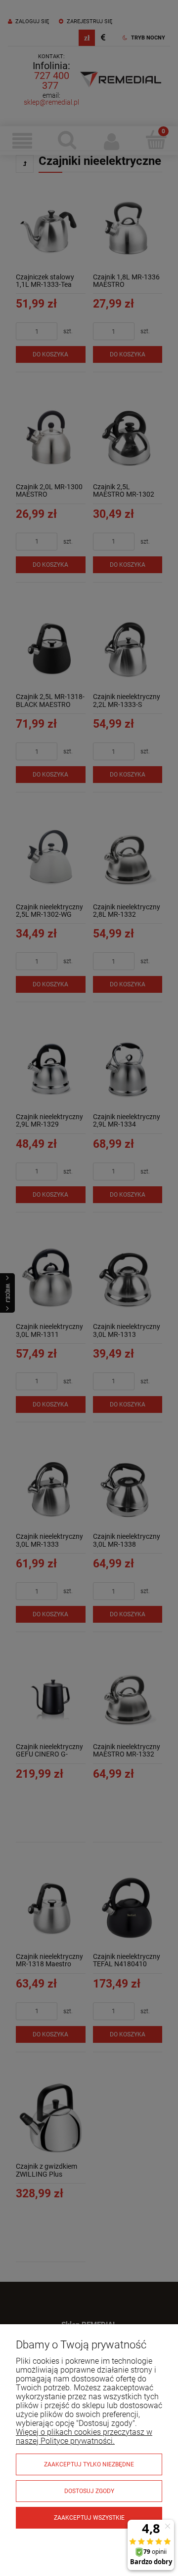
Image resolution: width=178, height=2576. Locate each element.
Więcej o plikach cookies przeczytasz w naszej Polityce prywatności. (84, 2437)
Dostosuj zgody (89, 2491)
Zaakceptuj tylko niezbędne (89, 2464)
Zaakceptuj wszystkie (89, 2518)
